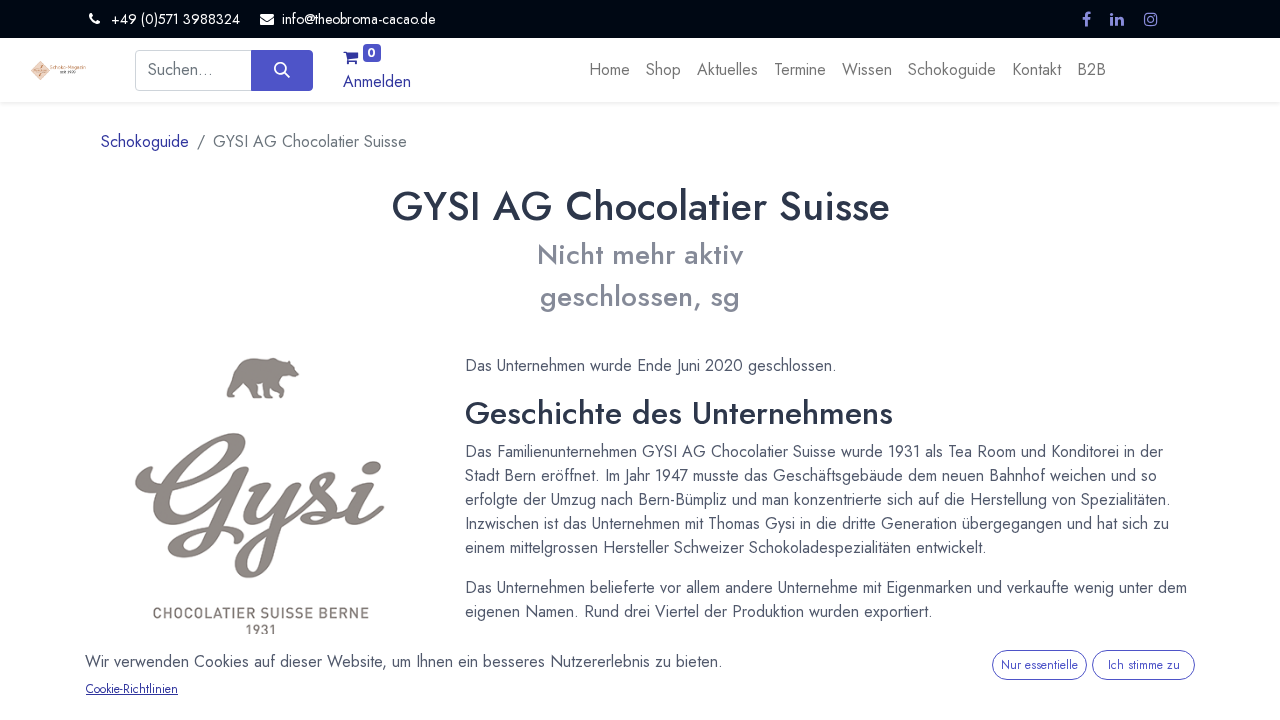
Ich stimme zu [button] (1144, 665)
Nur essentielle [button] (1039, 665)
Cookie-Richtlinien (132, 689)
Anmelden (377, 81)
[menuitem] (609, 70)
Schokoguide (145, 141)
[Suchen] (281, 70)
